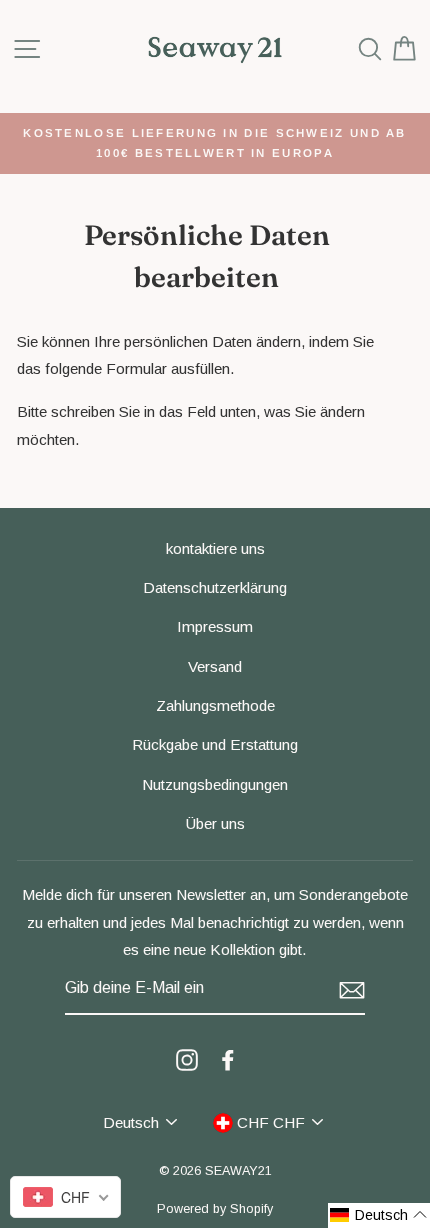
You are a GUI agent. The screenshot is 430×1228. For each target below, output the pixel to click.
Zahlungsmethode (215, 705)
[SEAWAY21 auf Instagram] (187, 1059)
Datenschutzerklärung (215, 587)
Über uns (215, 823)
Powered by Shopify (215, 1209)
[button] (379, 1215)
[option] (215, 143)
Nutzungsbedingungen (215, 784)
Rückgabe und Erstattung (215, 744)
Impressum (215, 626)
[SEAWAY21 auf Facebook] (228, 1059)
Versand (215, 666)
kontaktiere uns (215, 548)
